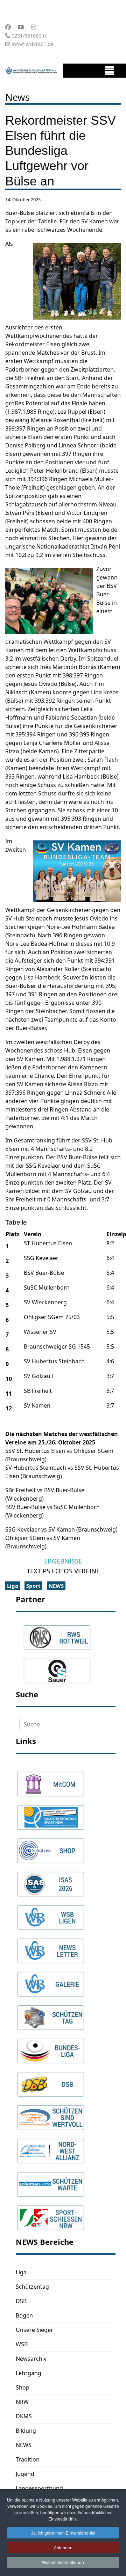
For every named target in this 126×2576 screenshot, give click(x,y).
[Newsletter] (51, 1947)
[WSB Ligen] (51, 1914)
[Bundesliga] (51, 2047)
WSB (22, 2344)
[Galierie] (51, 1981)
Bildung (26, 2431)
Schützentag (32, 2287)
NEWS (56, 1586)
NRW (22, 2402)
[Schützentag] (51, 2014)
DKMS (24, 2416)
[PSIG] (51, 1814)
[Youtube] (21, 27)
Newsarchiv (31, 2359)
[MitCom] (51, 1781)
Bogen (24, 2315)
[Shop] (51, 1847)
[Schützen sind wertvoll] (51, 2114)
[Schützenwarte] (51, 2181)
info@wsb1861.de (33, 44)
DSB (21, 2301)
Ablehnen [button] (63, 2547)
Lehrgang (29, 2373)
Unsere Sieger (34, 2330)
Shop (23, 2387)
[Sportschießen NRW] (51, 2214)
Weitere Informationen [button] (63, 2562)
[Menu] (109, 72)
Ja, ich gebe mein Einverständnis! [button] (63, 2533)
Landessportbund (39, 2488)
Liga (13, 1586)
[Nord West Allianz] (51, 2148)
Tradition (28, 2459)
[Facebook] (8, 27)
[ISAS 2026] (51, 1881)
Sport (33, 1586)
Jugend (25, 2474)
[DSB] (51, 2081)
